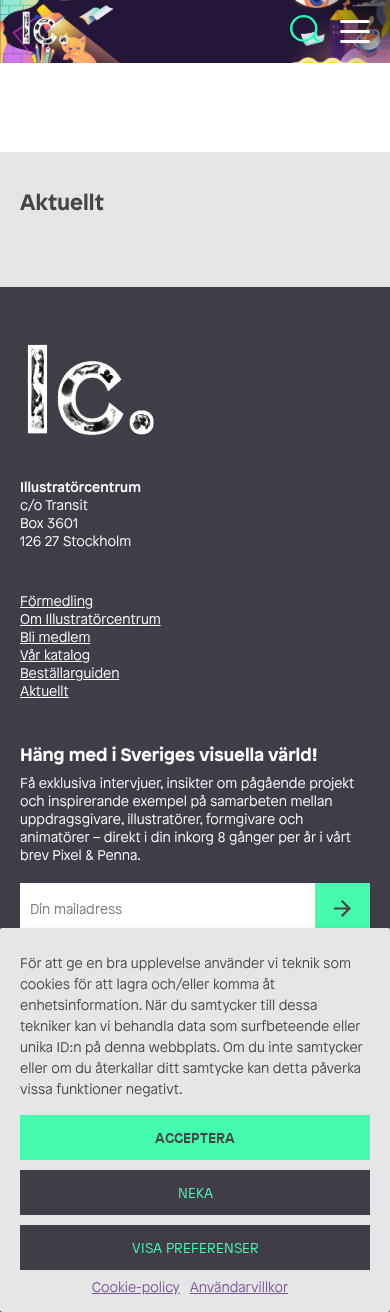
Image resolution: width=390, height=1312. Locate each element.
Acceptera (195, 1137)
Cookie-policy (136, 1287)
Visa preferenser (195, 1247)
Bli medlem (55, 637)
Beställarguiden (69, 673)
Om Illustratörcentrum (90, 619)
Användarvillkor (239, 1287)
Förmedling (56, 601)
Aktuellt (44, 691)
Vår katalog (55, 655)
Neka (195, 1192)
